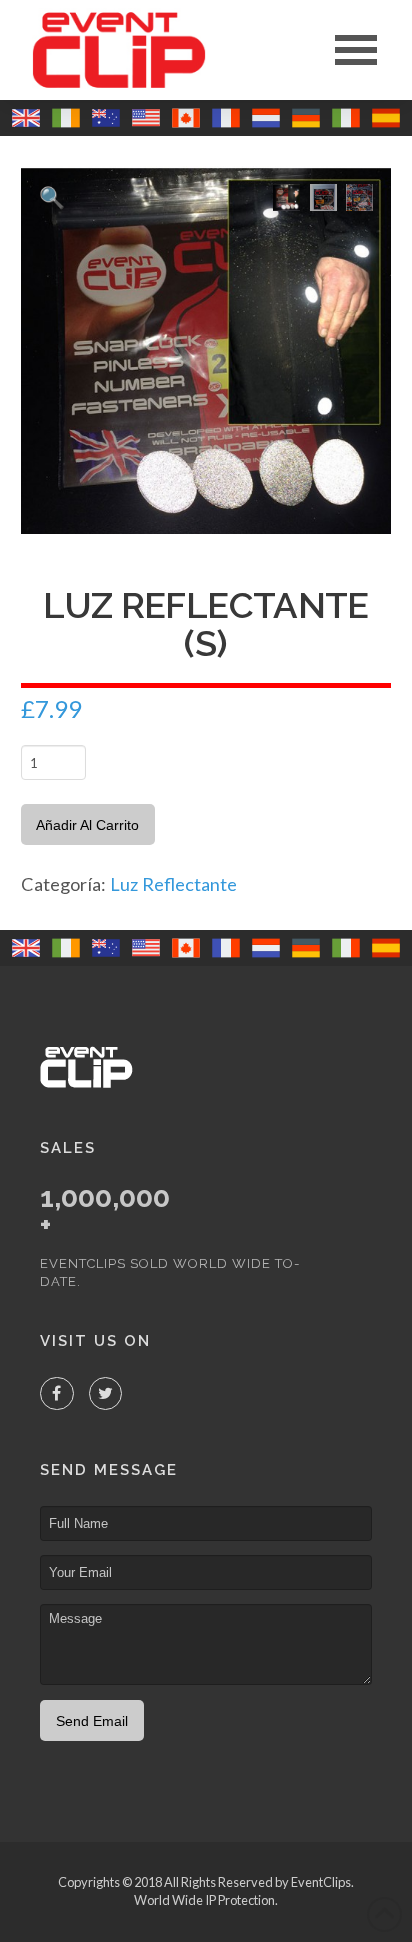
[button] (356, 50)
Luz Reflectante (173, 884)
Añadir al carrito (87, 825)
